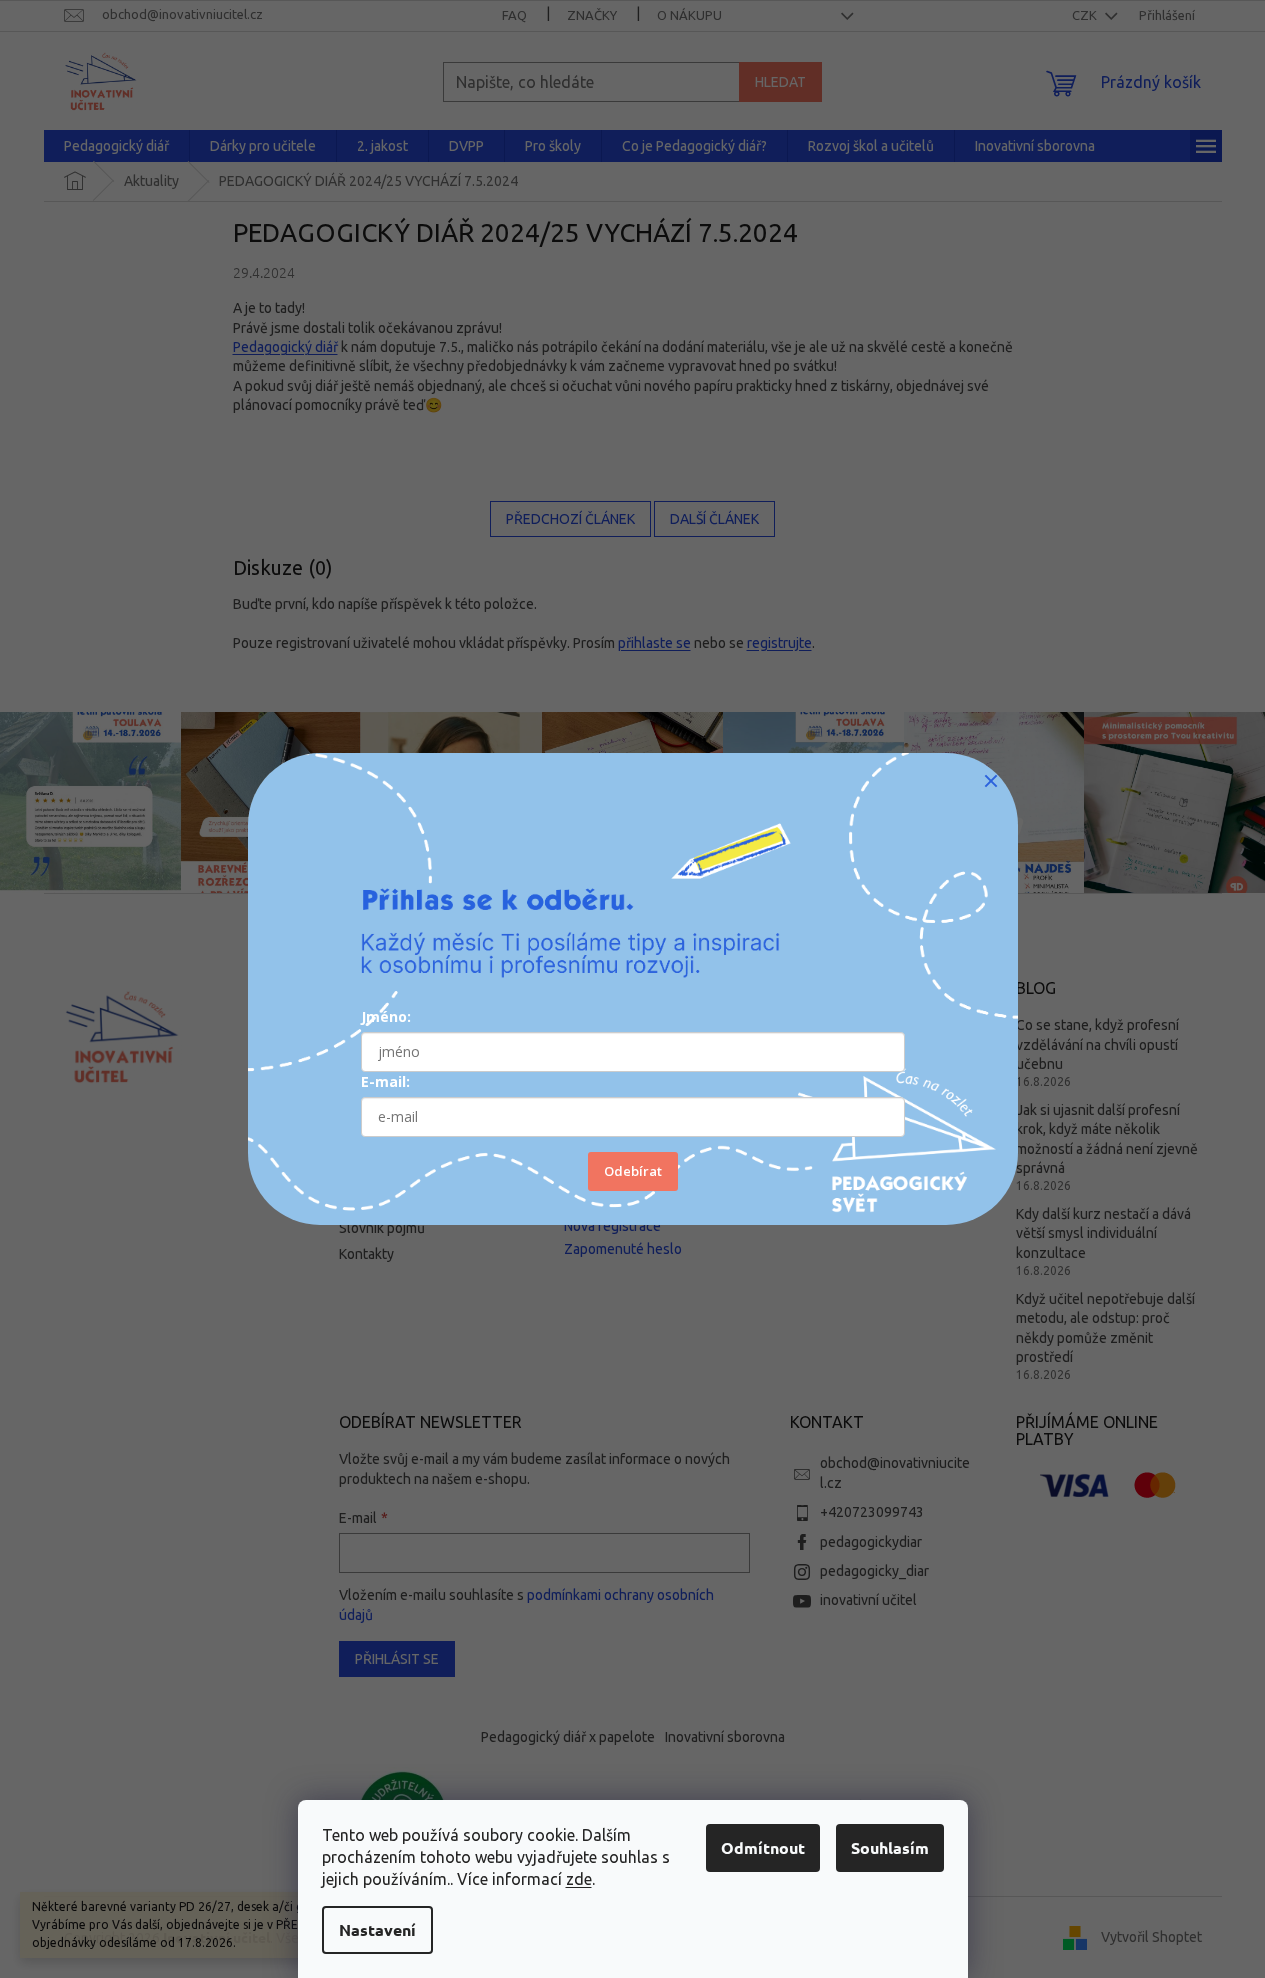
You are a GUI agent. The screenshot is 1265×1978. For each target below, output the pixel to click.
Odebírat (633, 1171)
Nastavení (377, 1929)
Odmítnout (763, 1847)
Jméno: (386, 1016)
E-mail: (385, 1081)
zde (579, 1879)
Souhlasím (890, 1847)
